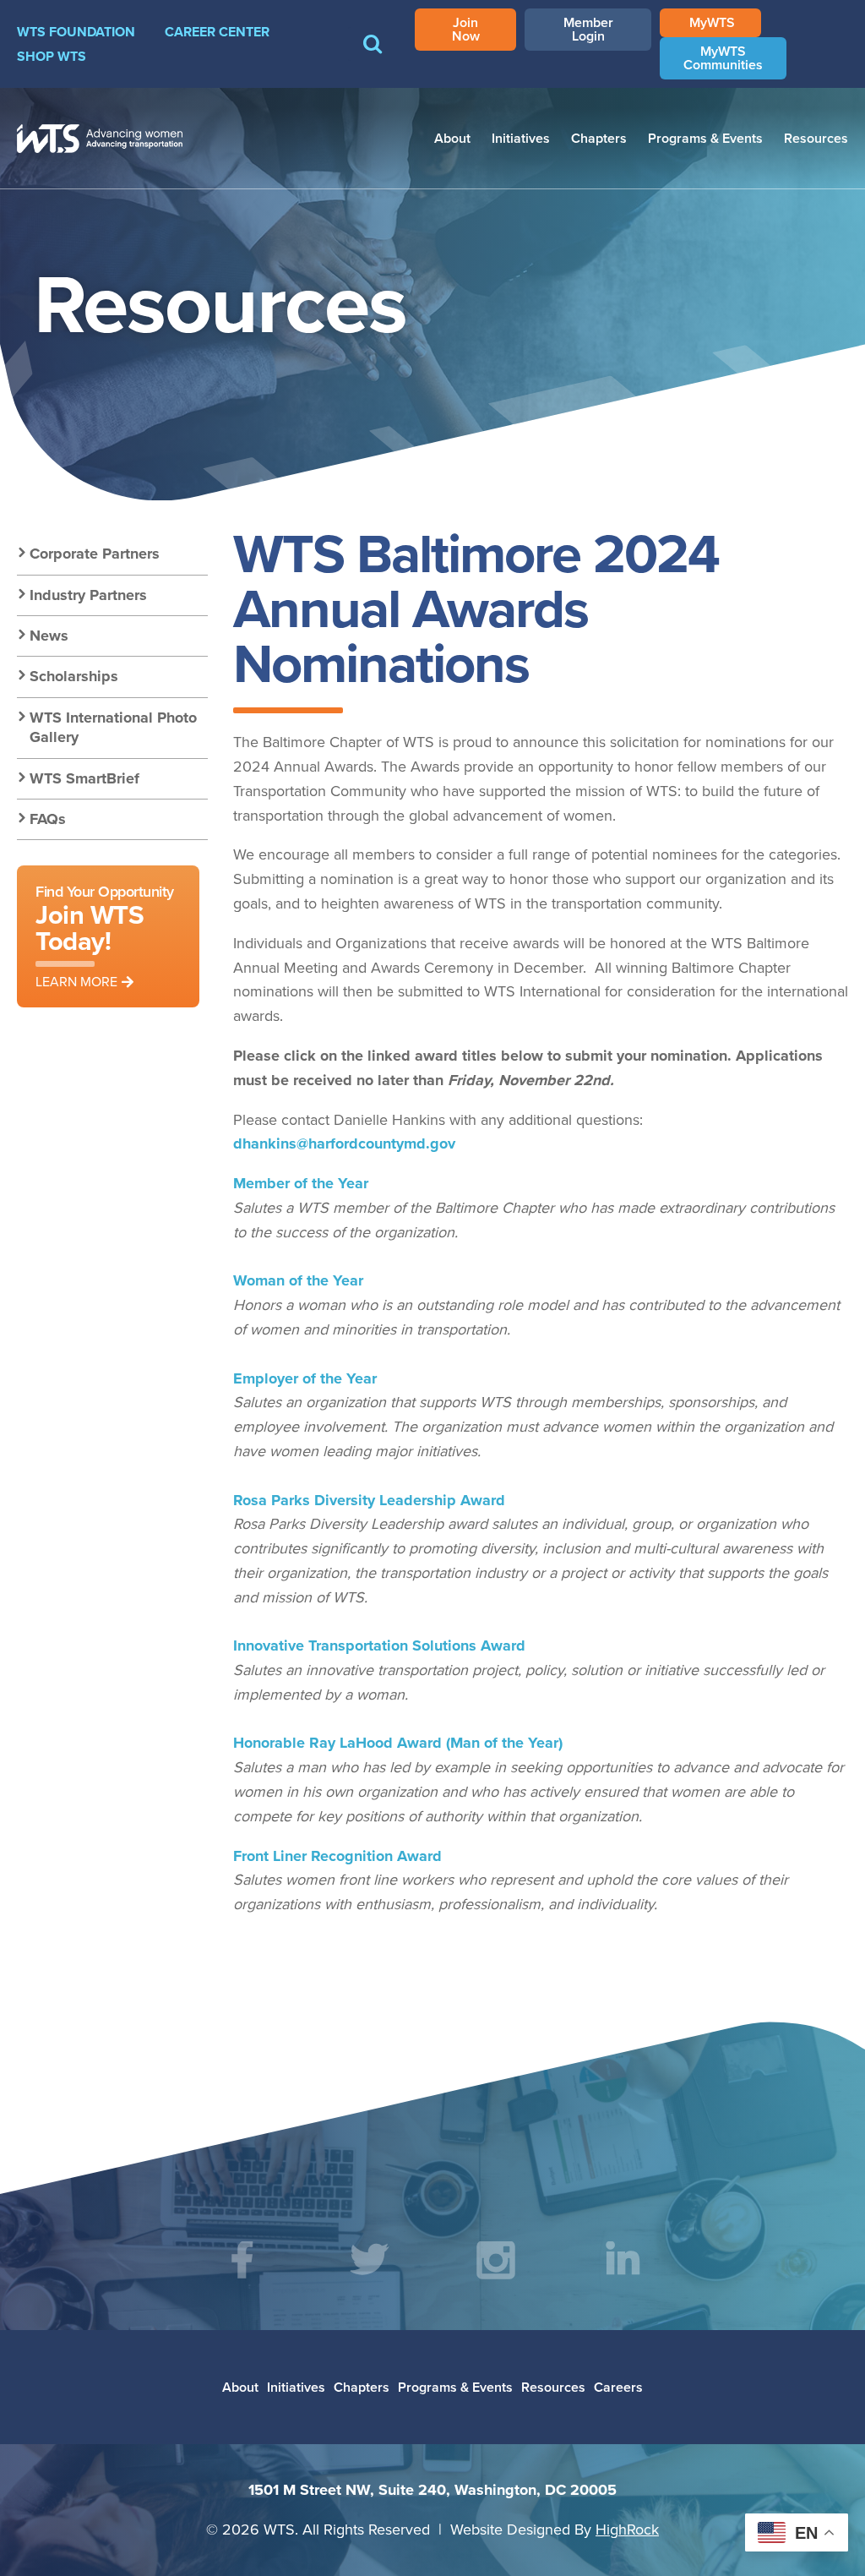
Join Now (466, 29)
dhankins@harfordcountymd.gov (344, 1143)
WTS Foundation (76, 32)
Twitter (369, 2260)
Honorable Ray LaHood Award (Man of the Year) (398, 1743)
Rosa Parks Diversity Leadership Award (369, 1500)
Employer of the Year (305, 1378)
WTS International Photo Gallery (113, 727)
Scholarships (74, 676)
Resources (816, 138)
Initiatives (521, 138)
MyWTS (712, 22)
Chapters (599, 138)
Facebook (242, 2260)
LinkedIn (623, 2260)
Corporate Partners (95, 554)
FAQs (48, 819)
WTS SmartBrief (84, 778)
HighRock (627, 2529)
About (452, 138)
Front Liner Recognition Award (337, 1856)
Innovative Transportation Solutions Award (379, 1645)
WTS (100, 139)
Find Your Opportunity (105, 936)
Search (373, 56)
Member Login (588, 29)
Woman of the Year (298, 1280)
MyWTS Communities (723, 58)
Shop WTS (52, 56)
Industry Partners (88, 595)
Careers (618, 2387)
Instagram (496, 2260)
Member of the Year (301, 1183)
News (49, 636)
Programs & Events (705, 138)
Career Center (217, 32)
